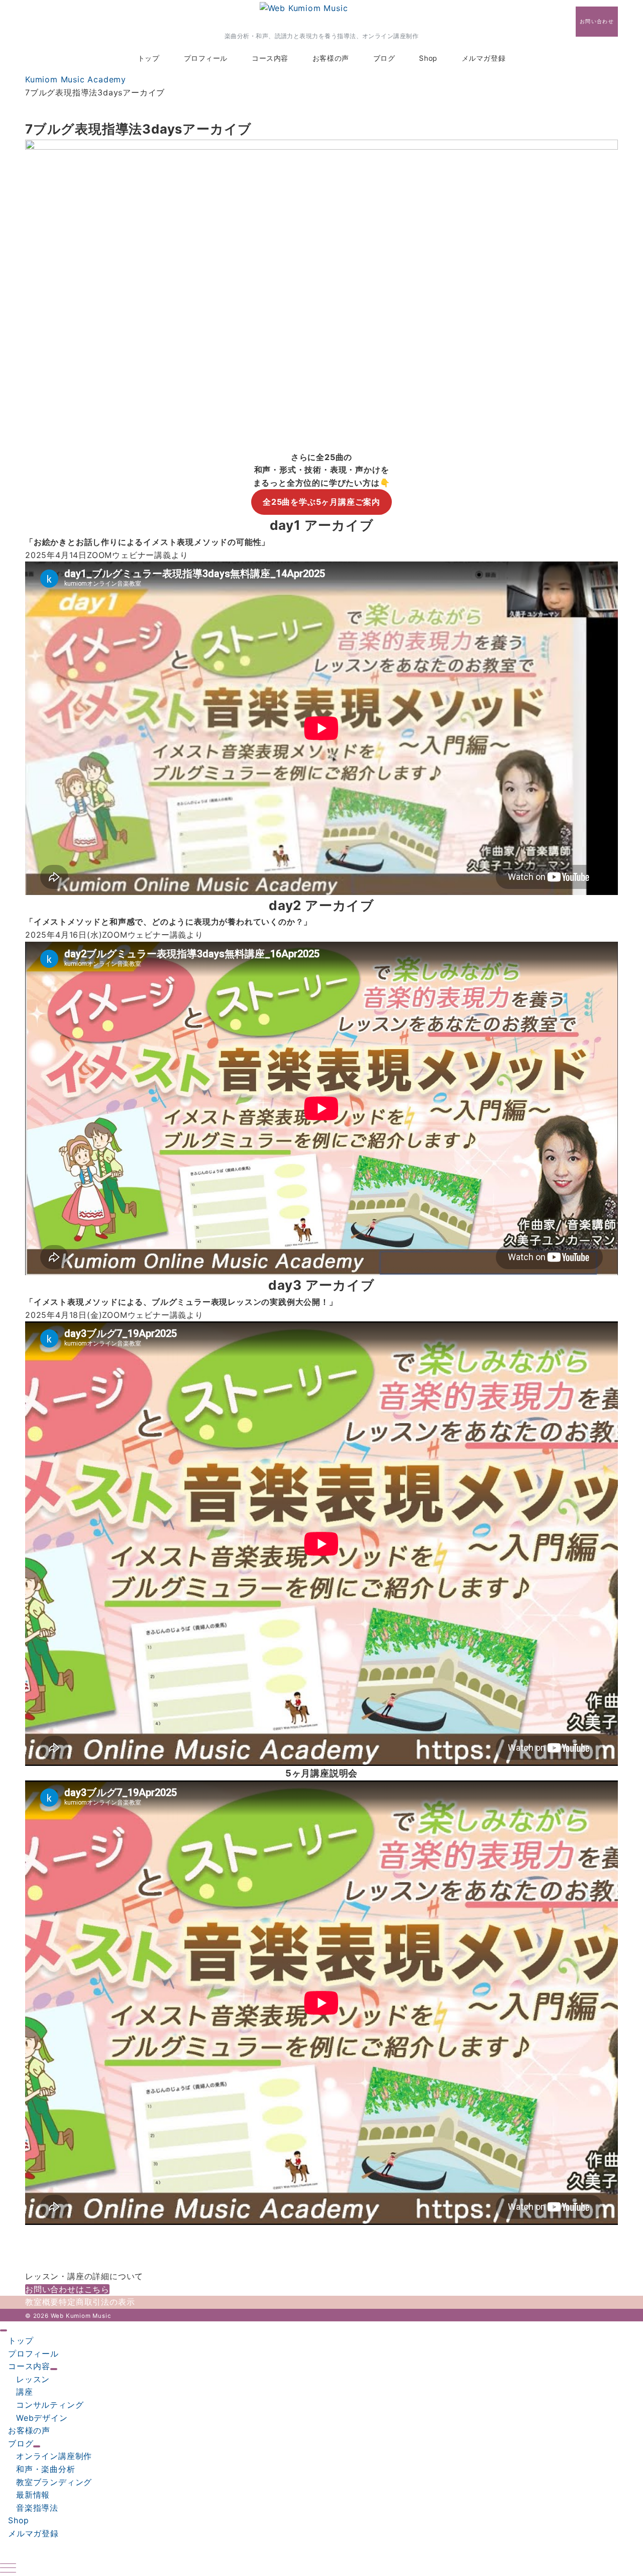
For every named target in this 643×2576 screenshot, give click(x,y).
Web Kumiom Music (81, 2316)
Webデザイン (42, 2418)
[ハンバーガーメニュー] (8, 2569)
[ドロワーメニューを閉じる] (4, 2330)
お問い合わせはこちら (67, 2289)
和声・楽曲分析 (46, 2469)
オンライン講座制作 (54, 2456)
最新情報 (33, 2495)
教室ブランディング (54, 2482)
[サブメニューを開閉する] (54, 2369)
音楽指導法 (37, 2508)
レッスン (33, 2379)
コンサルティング (50, 2405)
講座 (25, 2392)
